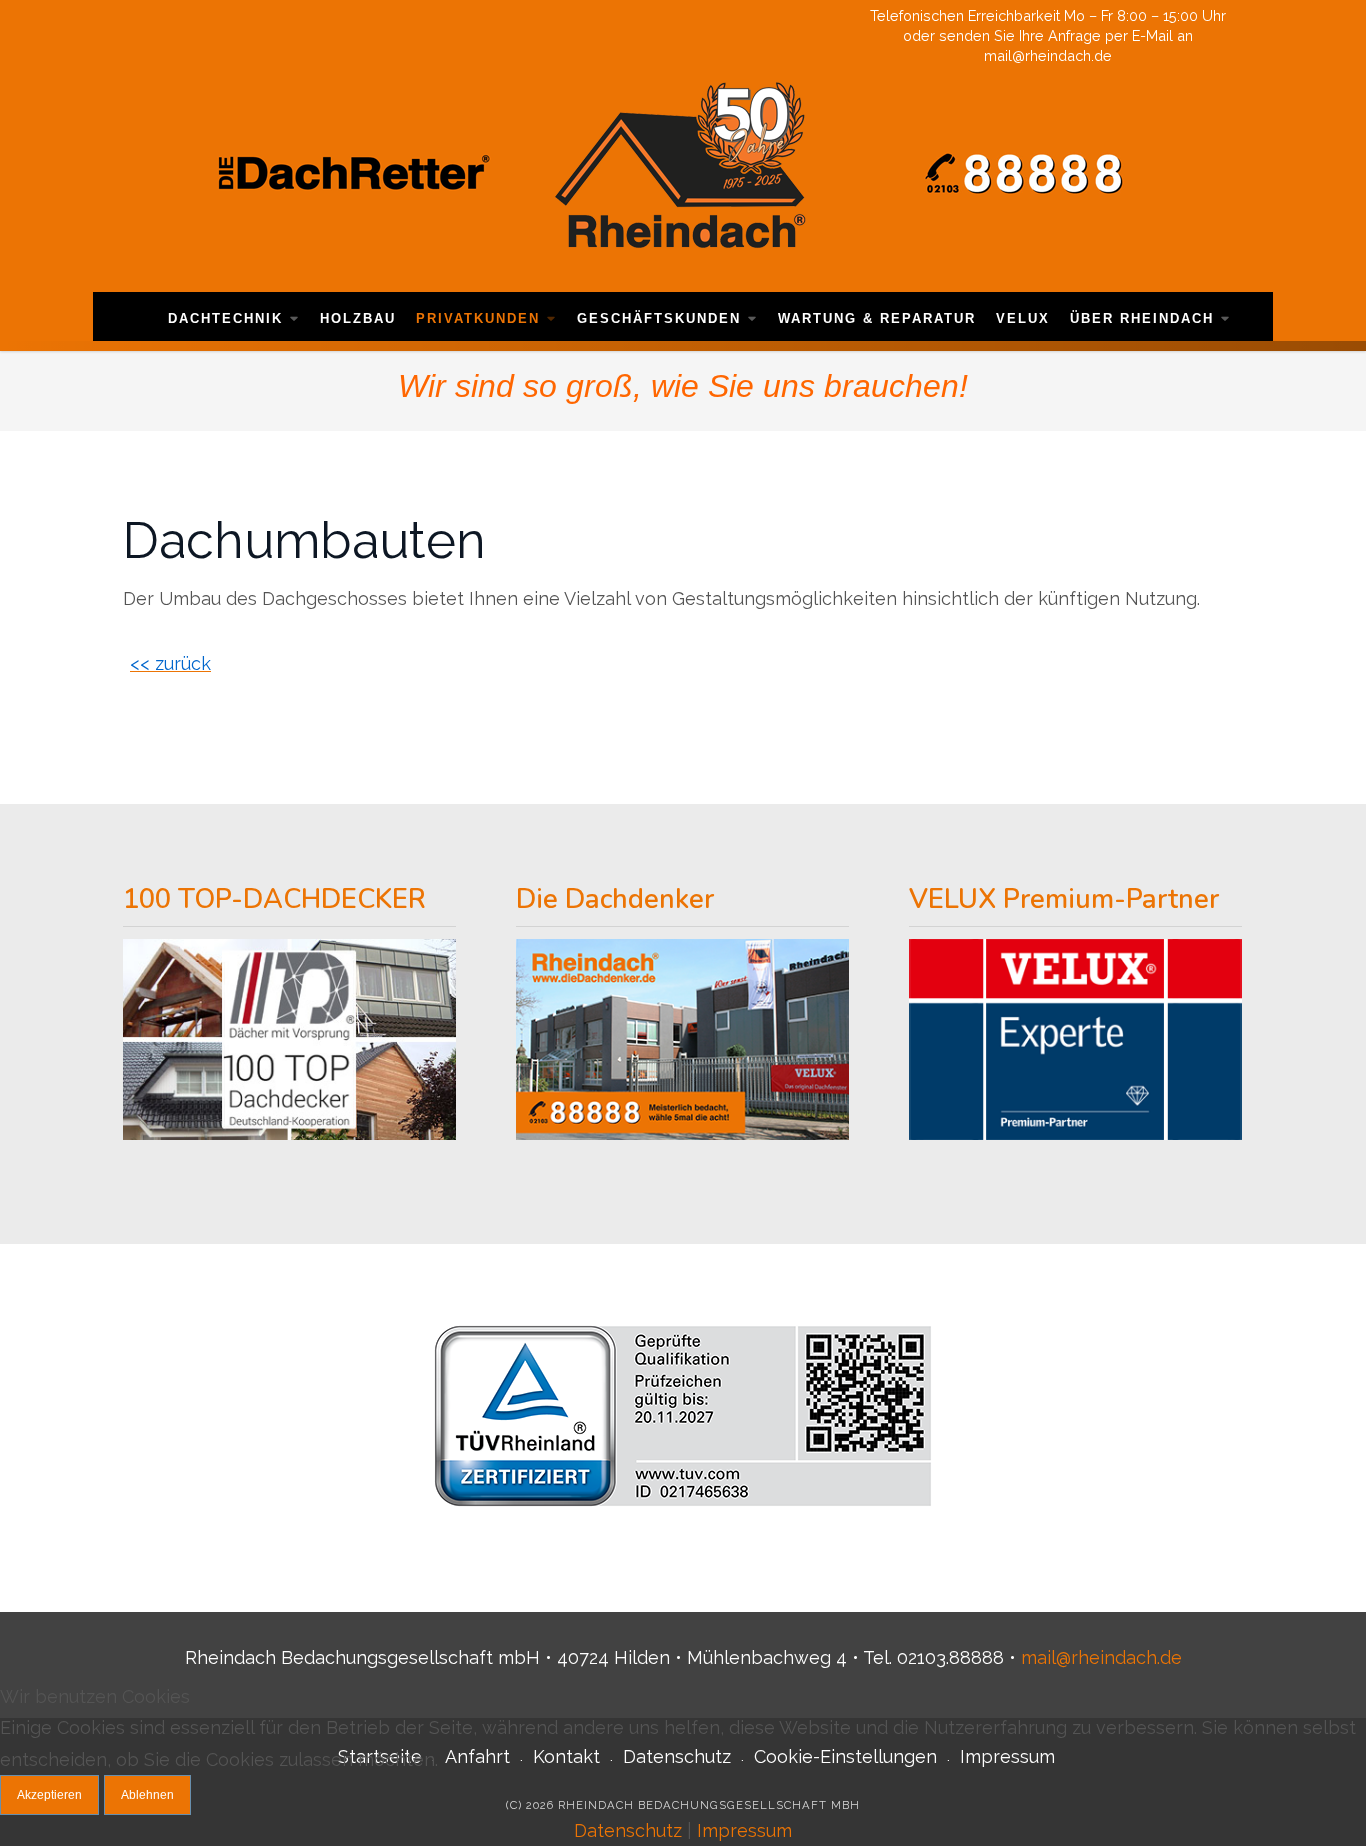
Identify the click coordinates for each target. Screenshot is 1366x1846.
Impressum (744, 1830)
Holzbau (358, 318)
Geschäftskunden (659, 318)
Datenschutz (628, 1830)
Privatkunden (478, 318)
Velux (1023, 318)
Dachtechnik (225, 318)
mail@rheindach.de (1101, 1657)
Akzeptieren (49, 1795)
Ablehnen (147, 1795)
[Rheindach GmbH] (683, 172)
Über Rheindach (1142, 318)
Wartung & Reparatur (877, 318)
